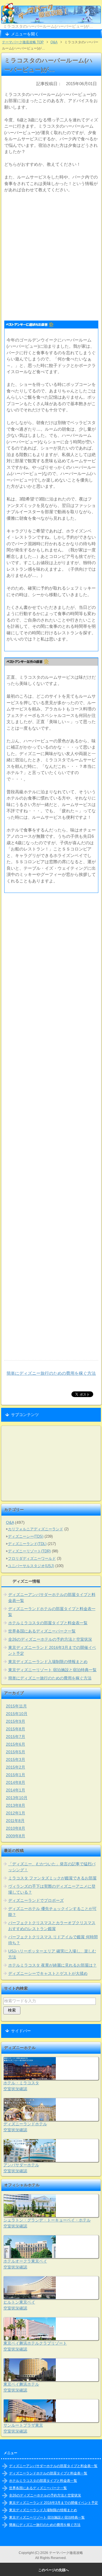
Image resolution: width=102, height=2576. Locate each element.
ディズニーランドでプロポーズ (36, 1900)
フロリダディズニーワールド (32, 1558)
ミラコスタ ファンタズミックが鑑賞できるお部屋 (52, 1878)
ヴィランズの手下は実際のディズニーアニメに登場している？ (52, 1889)
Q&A (10, 1522)
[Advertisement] (51, 255)
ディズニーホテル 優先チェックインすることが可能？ (52, 1912)
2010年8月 (16, 1828)
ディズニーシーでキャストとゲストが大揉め (48, 1973)
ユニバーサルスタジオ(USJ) (31, 1566)
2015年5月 (16, 1752)
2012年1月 (16, 1813)
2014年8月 (16, 1782)
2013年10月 (17, 1798)
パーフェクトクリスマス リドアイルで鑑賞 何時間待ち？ (53, 1940)
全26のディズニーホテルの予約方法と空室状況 (50, 1639)
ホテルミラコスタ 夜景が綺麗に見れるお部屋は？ (52, 1965)
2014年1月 (16, 1790)
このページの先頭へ (54, 2570)
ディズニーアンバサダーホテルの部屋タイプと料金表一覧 (52, 1598)
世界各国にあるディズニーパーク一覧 (42, 1631)
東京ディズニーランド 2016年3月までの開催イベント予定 (52, 1650)
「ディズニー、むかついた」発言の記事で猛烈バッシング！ (52, 1867)
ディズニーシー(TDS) (26, 1536)
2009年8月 (16, 1836)
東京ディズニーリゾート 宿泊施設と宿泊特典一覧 (52, 1670)
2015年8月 (16, 1729)
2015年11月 (16, 1706)
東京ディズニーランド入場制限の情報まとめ (48, 1662)
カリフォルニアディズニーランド (36, 1529)
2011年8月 (15, 1821)
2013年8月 (16, 1805)
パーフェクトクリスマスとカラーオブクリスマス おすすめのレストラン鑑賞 (52, 1926)
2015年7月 (16, 1737)
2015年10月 (17, 1714)
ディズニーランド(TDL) (27, 1544)
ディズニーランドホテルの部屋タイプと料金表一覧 (52, 1612)
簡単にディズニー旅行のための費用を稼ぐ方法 (51, 1373)
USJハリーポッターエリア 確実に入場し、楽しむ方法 (52, 1954)
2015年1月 (16, 1775)
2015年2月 (16, 1767)
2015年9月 (16, 1721)
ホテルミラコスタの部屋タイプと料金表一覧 (48, 1623)
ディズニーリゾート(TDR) (29, 1551)
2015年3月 (16, 1759)
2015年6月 (16, 1744)
